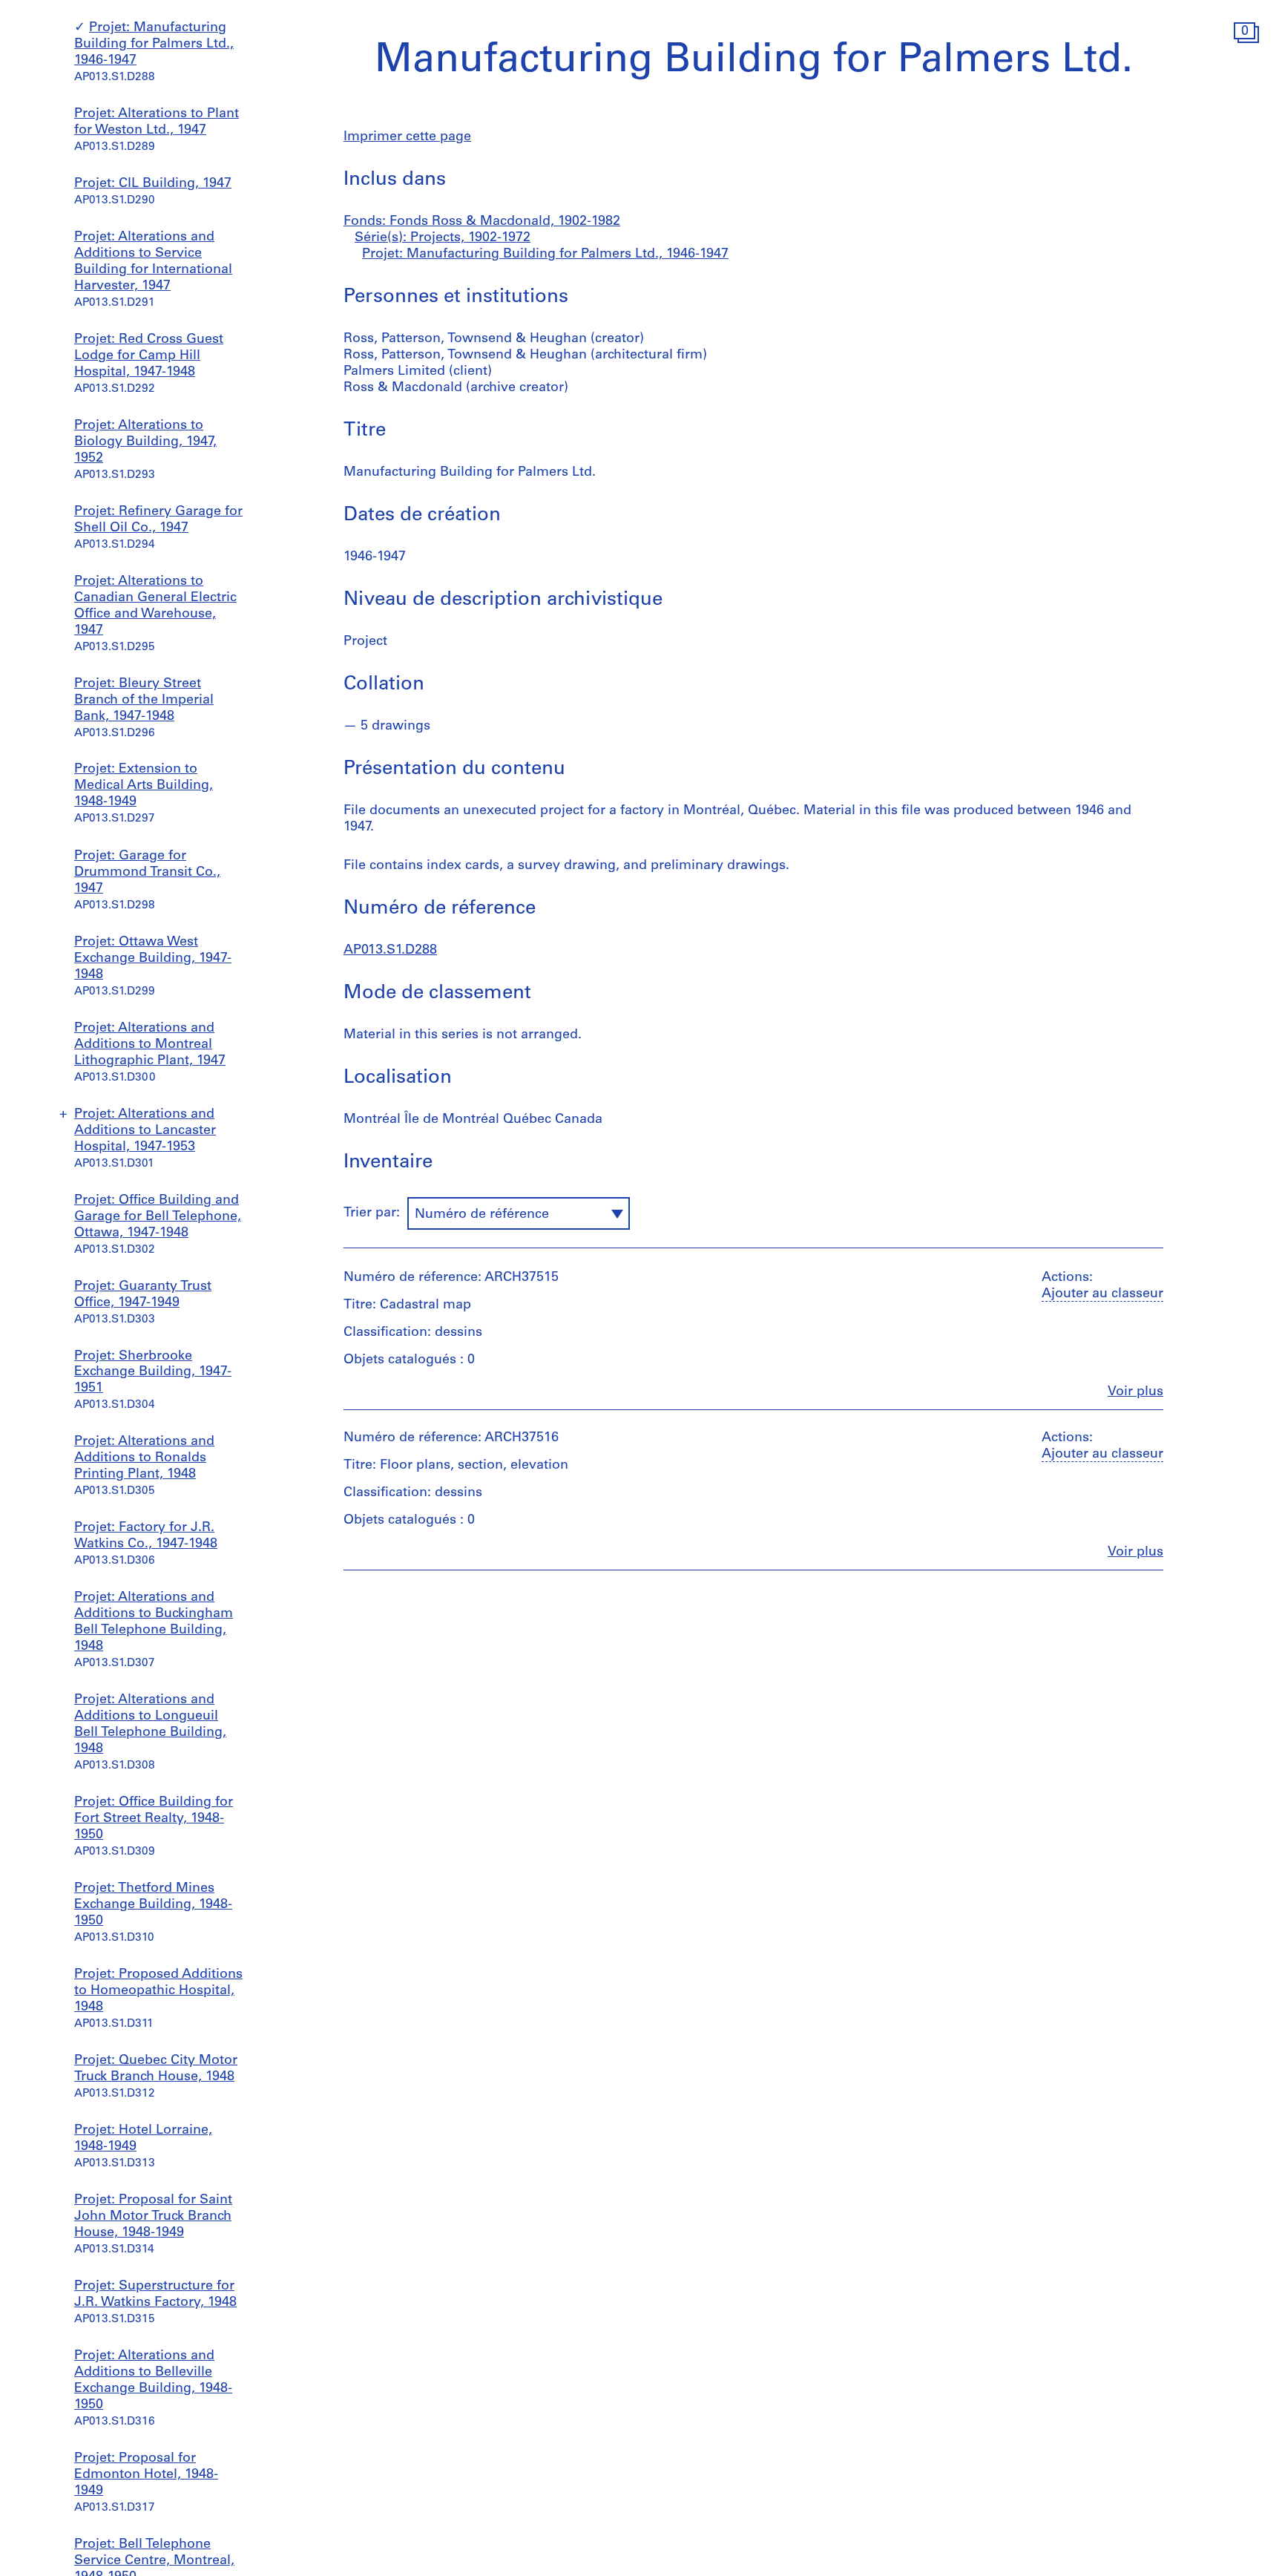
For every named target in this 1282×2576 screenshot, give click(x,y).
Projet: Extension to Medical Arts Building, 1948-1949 (144, 787)
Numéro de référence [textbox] (482, 1215)
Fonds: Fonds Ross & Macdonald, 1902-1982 (482, 222)
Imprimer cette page (407, 137)
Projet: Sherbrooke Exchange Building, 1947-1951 (153, 1373)
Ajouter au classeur (1102, 1294)
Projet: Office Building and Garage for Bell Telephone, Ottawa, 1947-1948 (158, 1217)
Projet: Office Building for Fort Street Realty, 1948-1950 (154, 1819)
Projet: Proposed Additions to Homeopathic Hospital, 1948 (158, 1991)
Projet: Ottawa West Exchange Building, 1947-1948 (153, 959)
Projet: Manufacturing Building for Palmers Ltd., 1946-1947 (154, 45)
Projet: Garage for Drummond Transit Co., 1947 (147, 873)
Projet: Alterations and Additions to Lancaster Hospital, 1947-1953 (145, 1131)
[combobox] (519, 1213)
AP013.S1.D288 (390, 951)
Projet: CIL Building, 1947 (153, 184)
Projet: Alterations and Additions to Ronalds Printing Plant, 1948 (144, 1458)
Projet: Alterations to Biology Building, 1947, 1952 (145, 442)
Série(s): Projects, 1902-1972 (443, 238)
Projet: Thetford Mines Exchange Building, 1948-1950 (153, 1905)
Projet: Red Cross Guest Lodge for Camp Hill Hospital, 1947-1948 (149, 356)
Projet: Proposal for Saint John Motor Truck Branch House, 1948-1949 (153, 2217)
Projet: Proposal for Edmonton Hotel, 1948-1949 (146, 2475)
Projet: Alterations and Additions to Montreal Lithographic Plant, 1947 (150, 1045)
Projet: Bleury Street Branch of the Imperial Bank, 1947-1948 (144, 701)
